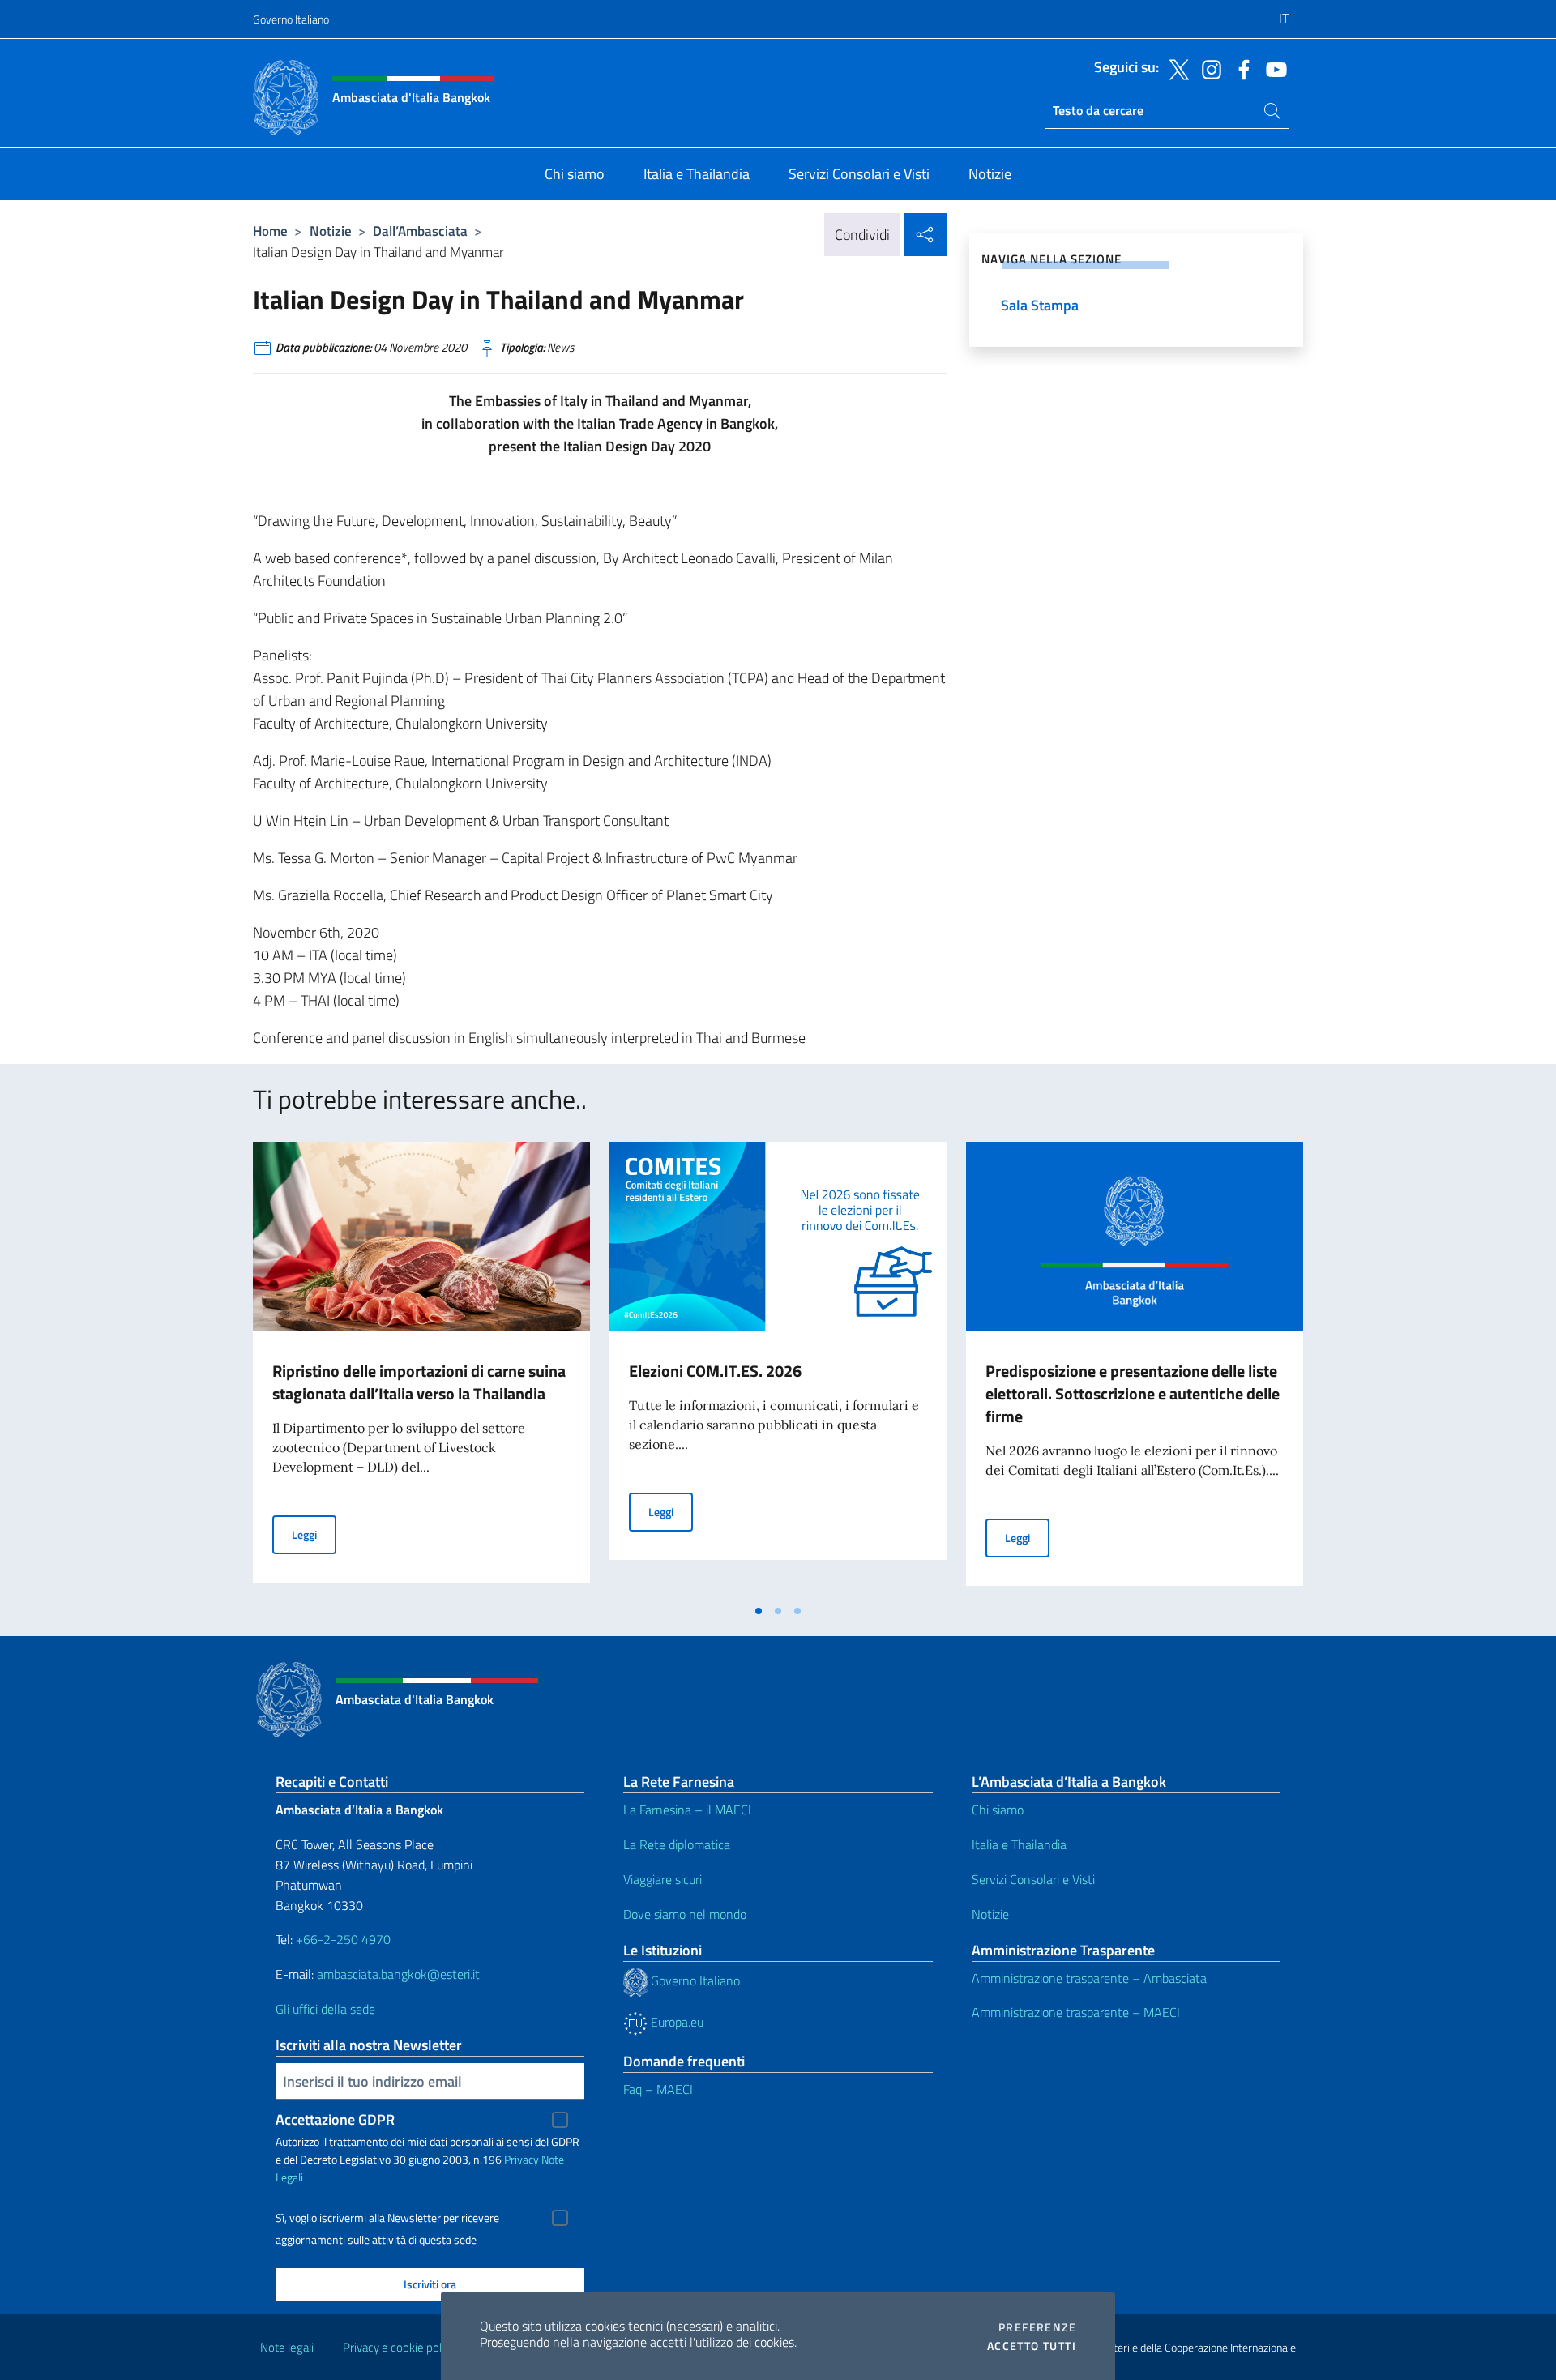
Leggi (314, 1534)
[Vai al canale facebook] (1240, 68)
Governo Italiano (291, 19)
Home (270, 231)
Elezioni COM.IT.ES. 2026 (715, 1371)
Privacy (522, 2159)
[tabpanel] (421, 1369)
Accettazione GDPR (335, 2119)
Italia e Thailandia (1019, 1844)
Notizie (331, 231)
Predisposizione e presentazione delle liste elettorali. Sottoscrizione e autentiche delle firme (1133, 1393)
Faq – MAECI (658, 2089)
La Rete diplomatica (677, 1844)
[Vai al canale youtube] (1272, 68)
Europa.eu (675, 2022)
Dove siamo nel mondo (685, 1914)
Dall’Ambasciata (420, 231)
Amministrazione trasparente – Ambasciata (1089, 1978)
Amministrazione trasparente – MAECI (1076, 2012)
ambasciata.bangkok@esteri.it (398, 1974)
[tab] (759, 1611)
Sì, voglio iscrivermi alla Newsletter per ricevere (387, 2218)
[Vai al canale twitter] (1175, 68)
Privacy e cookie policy (399, 2347)
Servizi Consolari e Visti (1033, 1879)
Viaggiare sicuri (663, 1879)
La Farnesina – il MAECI (687, 1810)
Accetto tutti (1032, 2346)
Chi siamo (998, 1810)
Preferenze (1037, 2327)
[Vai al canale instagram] (1208, 68)
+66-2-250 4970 (343, 1939)
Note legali (287, 2347)
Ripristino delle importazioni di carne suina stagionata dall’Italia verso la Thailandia (419, 1382)
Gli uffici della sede (325, 2009)
